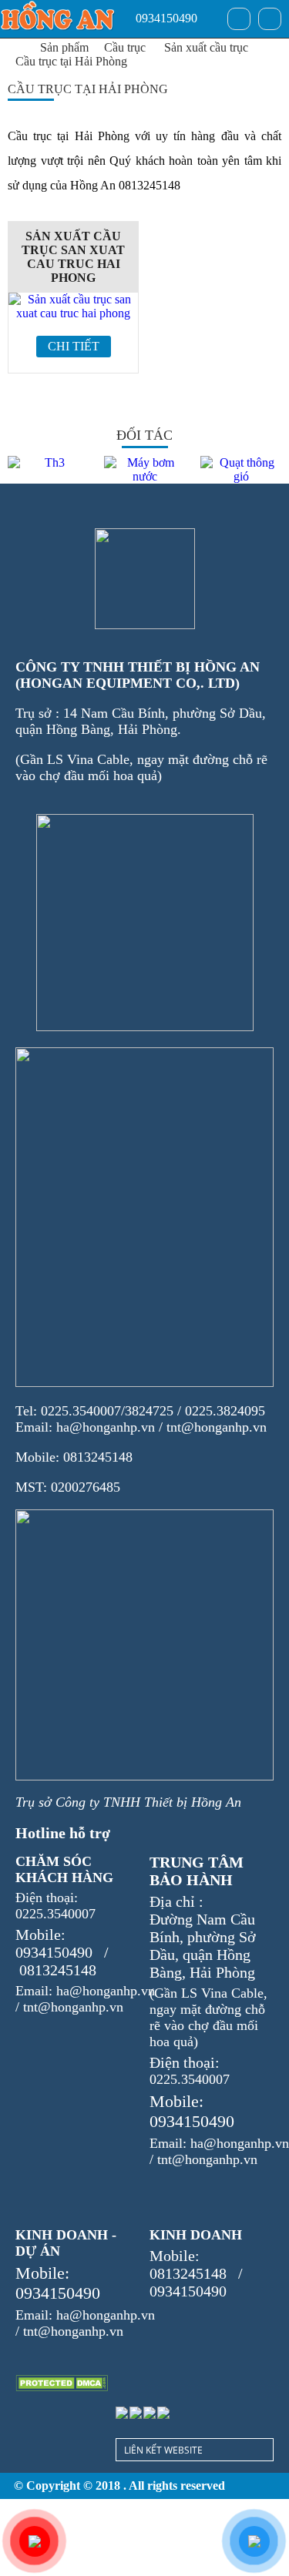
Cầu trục (125, 47)
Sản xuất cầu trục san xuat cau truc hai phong (73, 257)
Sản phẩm (64, 47)
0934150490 (165, 18)
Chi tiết (74, 346)
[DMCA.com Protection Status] (62, 2383)
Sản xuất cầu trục (206, 47)
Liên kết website (163, 2450)
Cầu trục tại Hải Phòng (71, 61)
